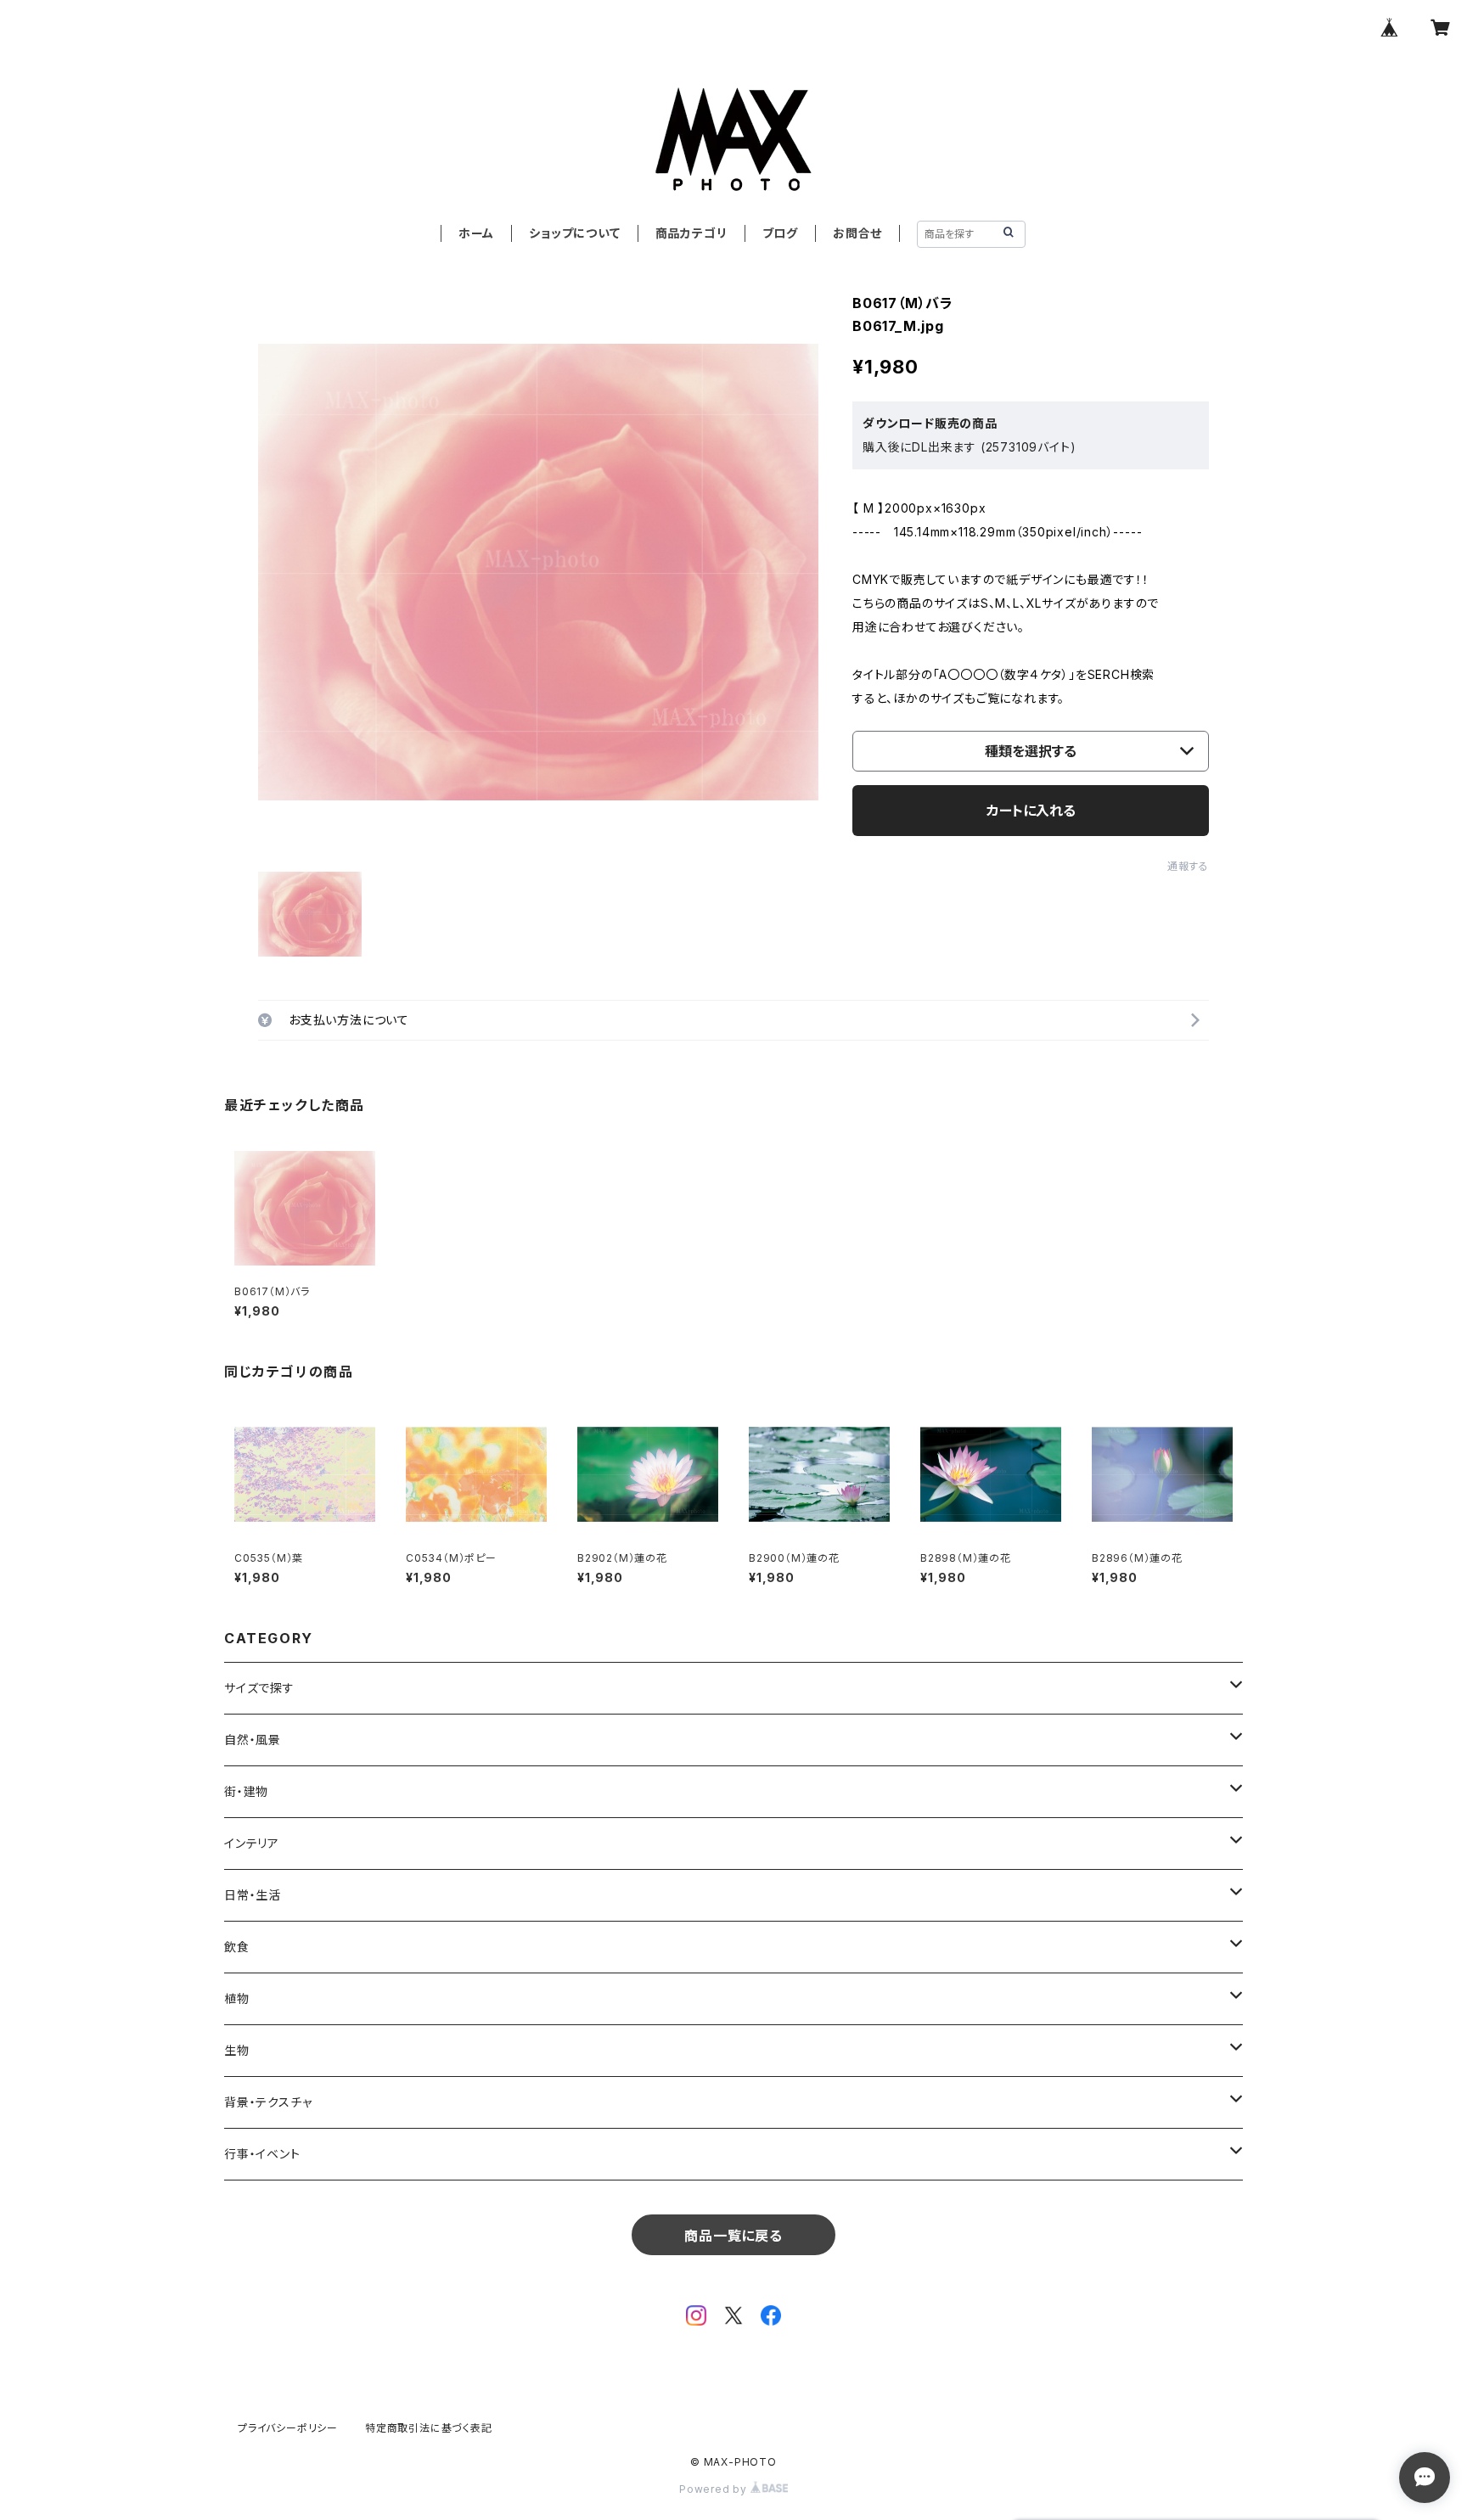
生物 (237, 2050)
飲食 (237, 1947)
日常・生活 (253, 1895)
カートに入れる (1031, 811)
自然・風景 (253, 1740)
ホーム (476, 233)
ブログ (780, 233)
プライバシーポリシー (288, 2428)
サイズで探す (259, 1688)
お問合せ (857, 233)
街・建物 (246, 1791)
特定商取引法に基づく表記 (429, 2428)
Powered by (715, 2489)
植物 (237, 1998)
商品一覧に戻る (733, 2236)
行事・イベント (262, 2154)
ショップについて (574, 233)
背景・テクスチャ (268, 2102)
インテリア (252, 1843)
